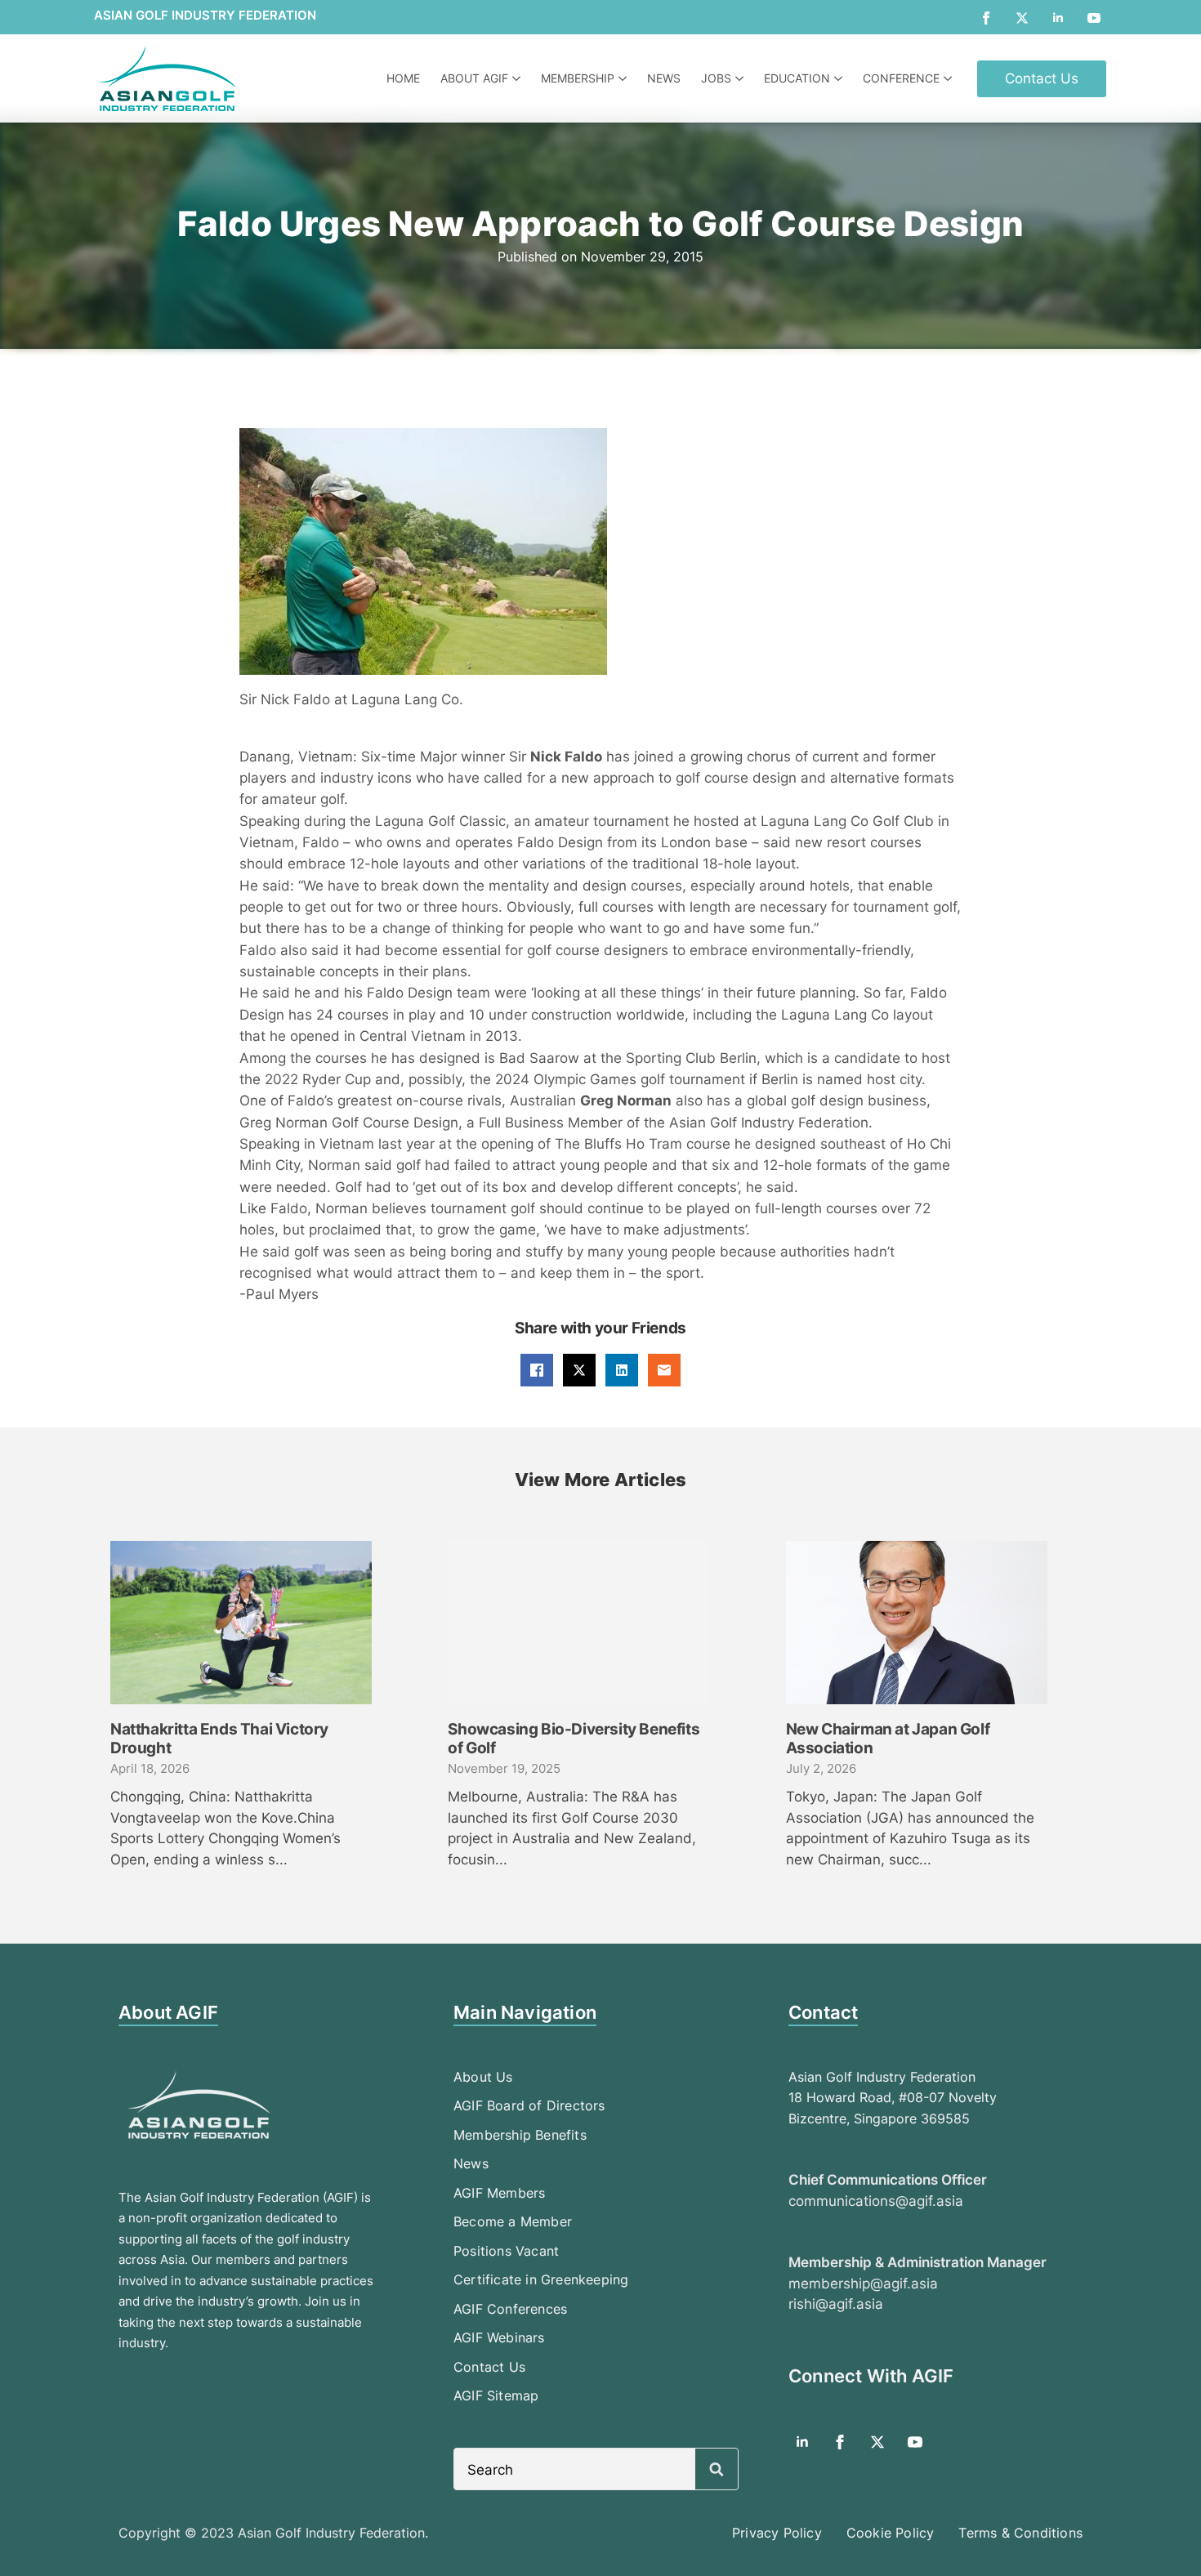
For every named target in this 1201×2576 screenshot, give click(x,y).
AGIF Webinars (499, 2337)
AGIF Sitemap (496, 2395)
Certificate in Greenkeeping (541, 2279)
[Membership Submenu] (625, 78)
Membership (578, 78)
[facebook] (986, 18)
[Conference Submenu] (950, 78)
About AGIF (474, 78)
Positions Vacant (506, 2251)
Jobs (716, 78)
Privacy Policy (777, 2533)
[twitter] (1022, 18)
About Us (483, 2077)
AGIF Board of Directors (529, 2105)
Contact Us (489, 2367)
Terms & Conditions (1020, 2533)
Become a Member (513, 2221)
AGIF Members (499, 2193)
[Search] (717, 2470)
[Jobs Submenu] (741, 78)
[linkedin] (1058, 18)
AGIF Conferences (510, 2309)
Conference (901, 78)
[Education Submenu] (840, 78)
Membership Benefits (520, 2135)
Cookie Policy (891, 2533)
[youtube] (1094, 18)
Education (797, 78)
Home (403, 78)
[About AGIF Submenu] (518, 78)
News (664, 78)
